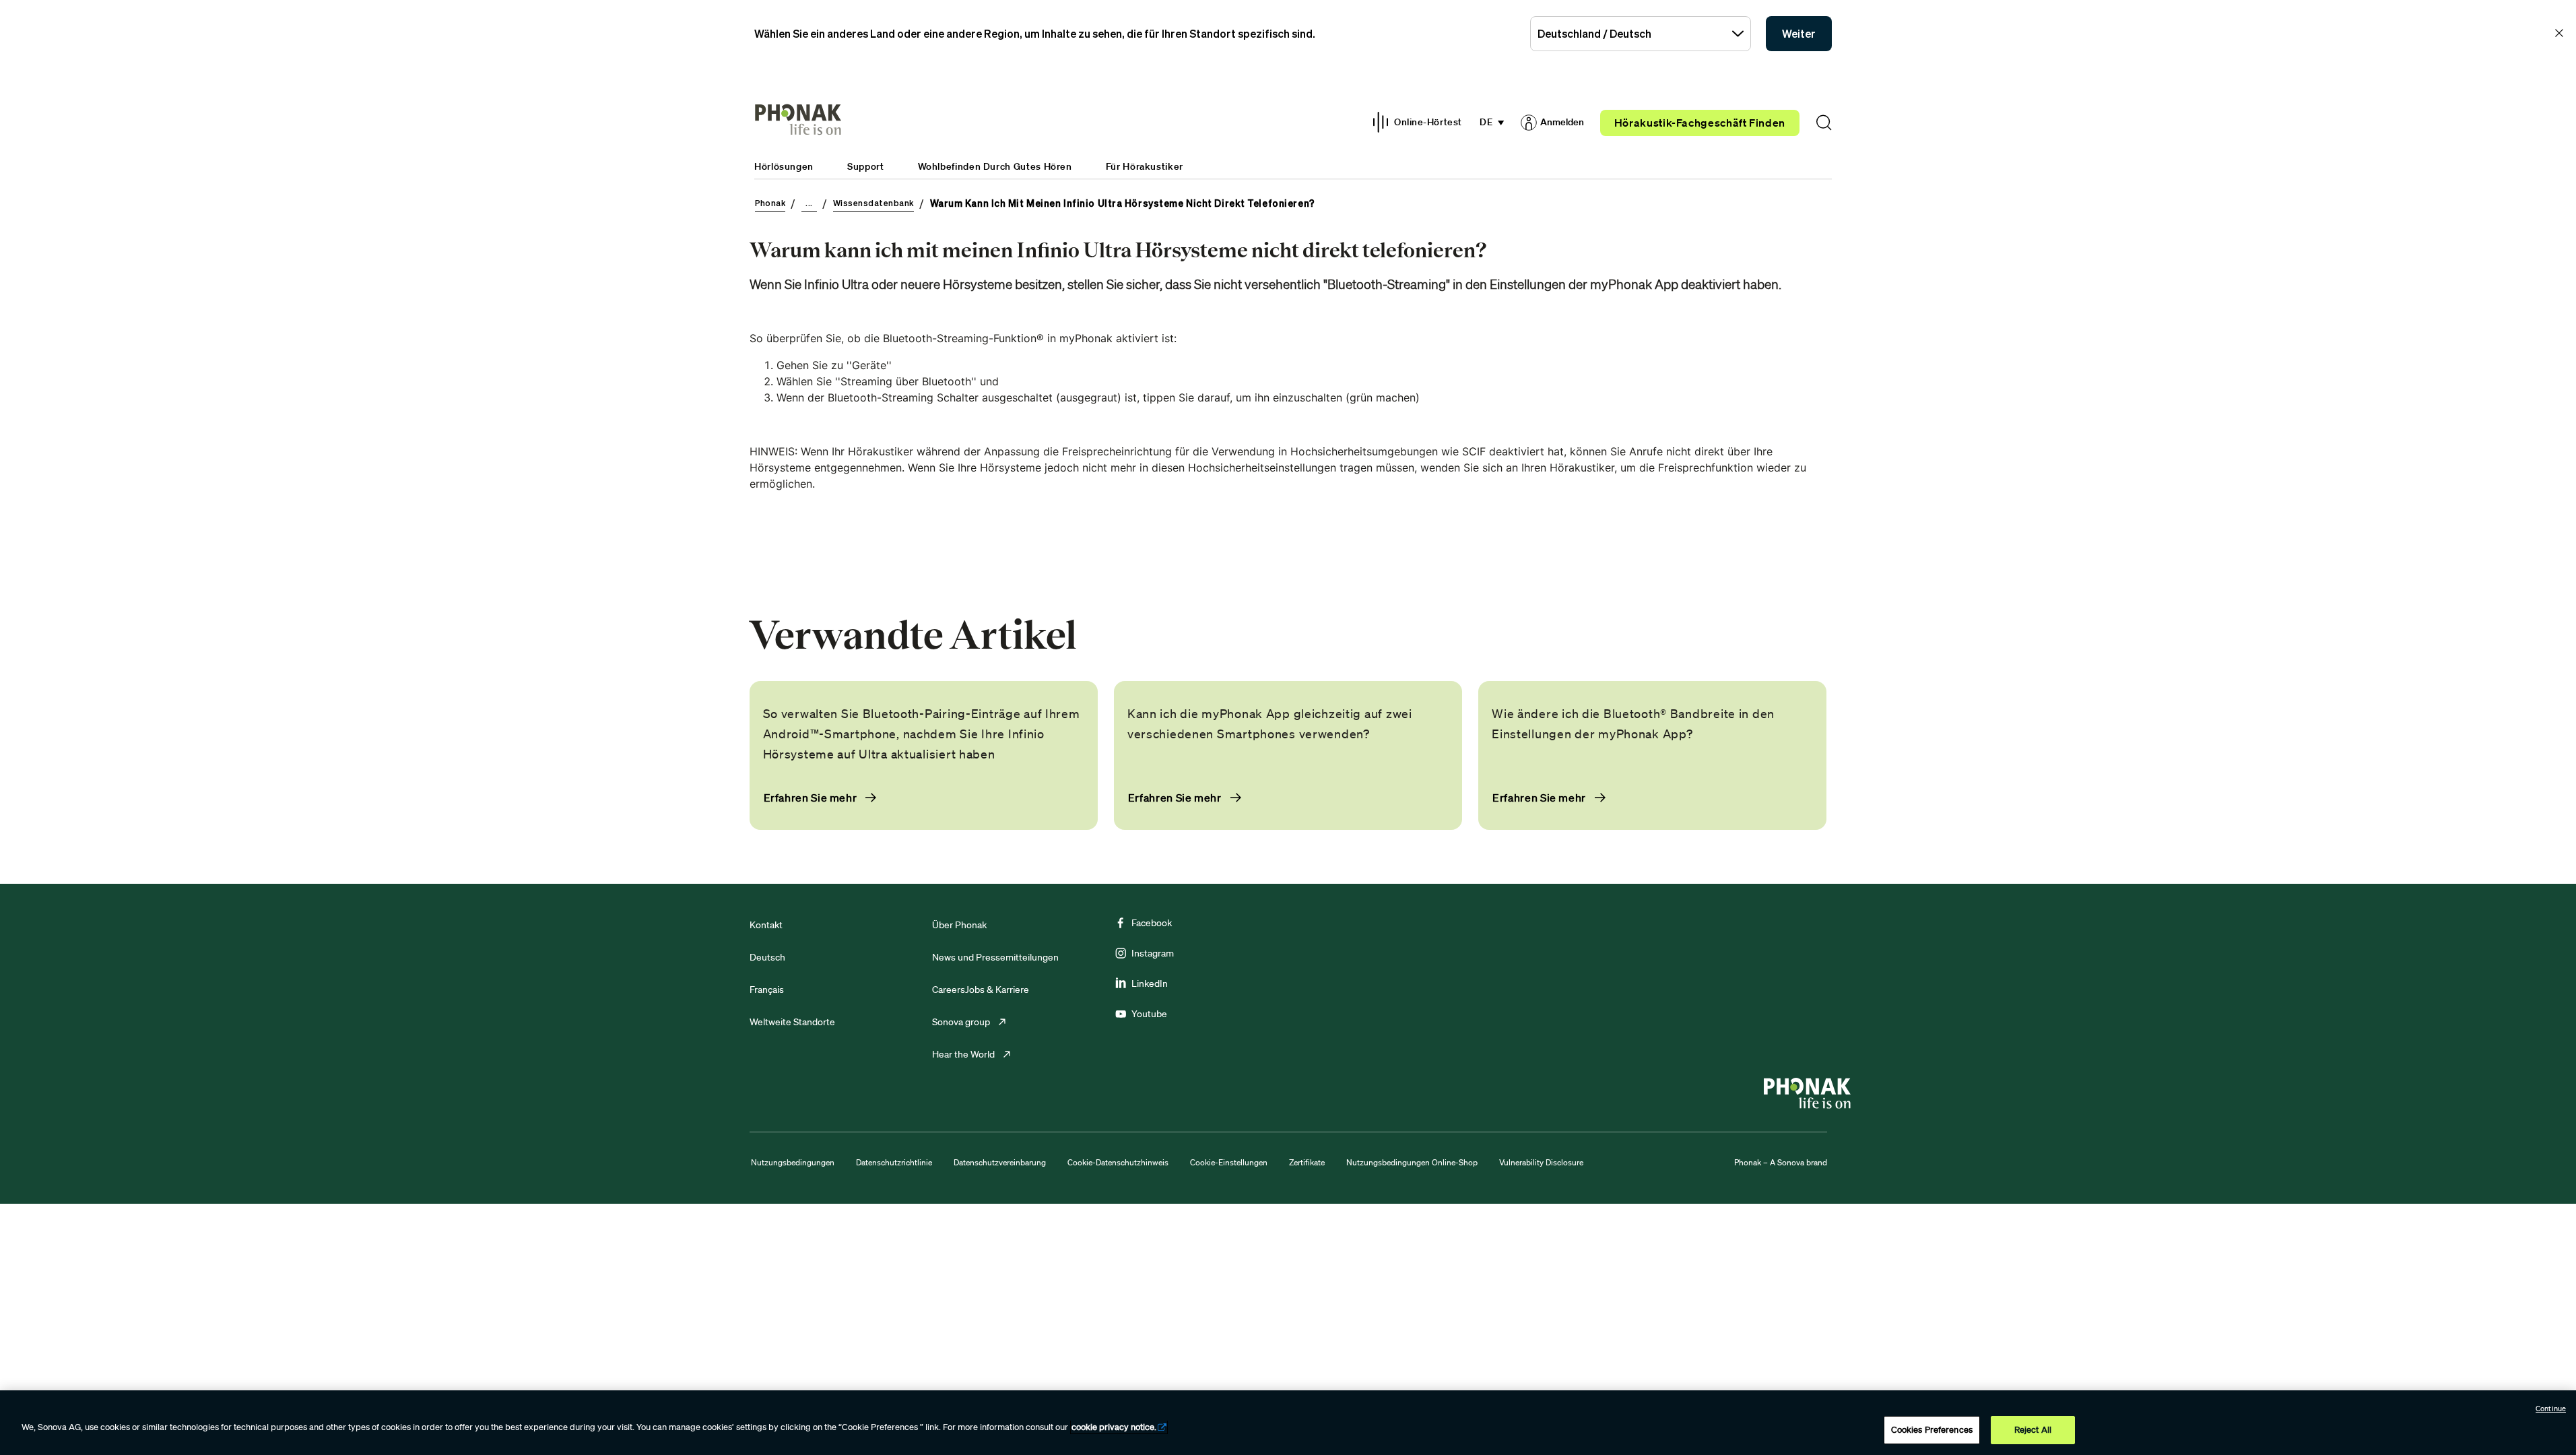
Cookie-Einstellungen (1229, 1162)
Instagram (1153, 953)
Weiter (1799, 34)
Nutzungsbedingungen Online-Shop (1412, 1162)
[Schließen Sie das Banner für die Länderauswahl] (2559, 33)
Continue (2551, 1409)
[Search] (1824, 123)
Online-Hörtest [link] (1428, 122)
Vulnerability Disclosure (1541, 1162)
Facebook (1152, 923)
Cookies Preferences (1932, 1430)
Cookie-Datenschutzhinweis (1118, 1162)
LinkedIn (1150, 983)
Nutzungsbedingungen (793, 1162)
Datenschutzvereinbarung (1000, 1162)
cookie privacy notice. (1114, 1427)
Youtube (1149, 1014)
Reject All (2033, 1430)
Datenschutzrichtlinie (894, 1162)
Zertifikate (1307, 1162)
